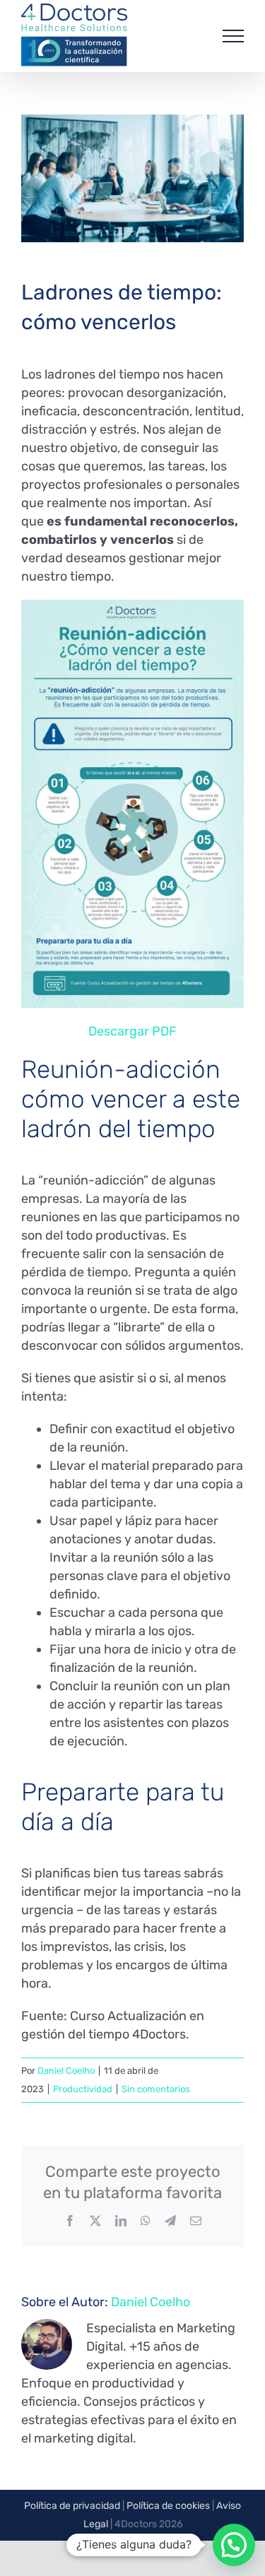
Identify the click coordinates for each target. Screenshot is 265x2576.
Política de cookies (168, 2506)
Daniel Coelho (66, 2071)
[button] (234, 2545)
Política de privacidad (72, 2506)
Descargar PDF (132, 1031)
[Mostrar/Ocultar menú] (233, 36)
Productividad (83, 2089)
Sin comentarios (156, 2089)
